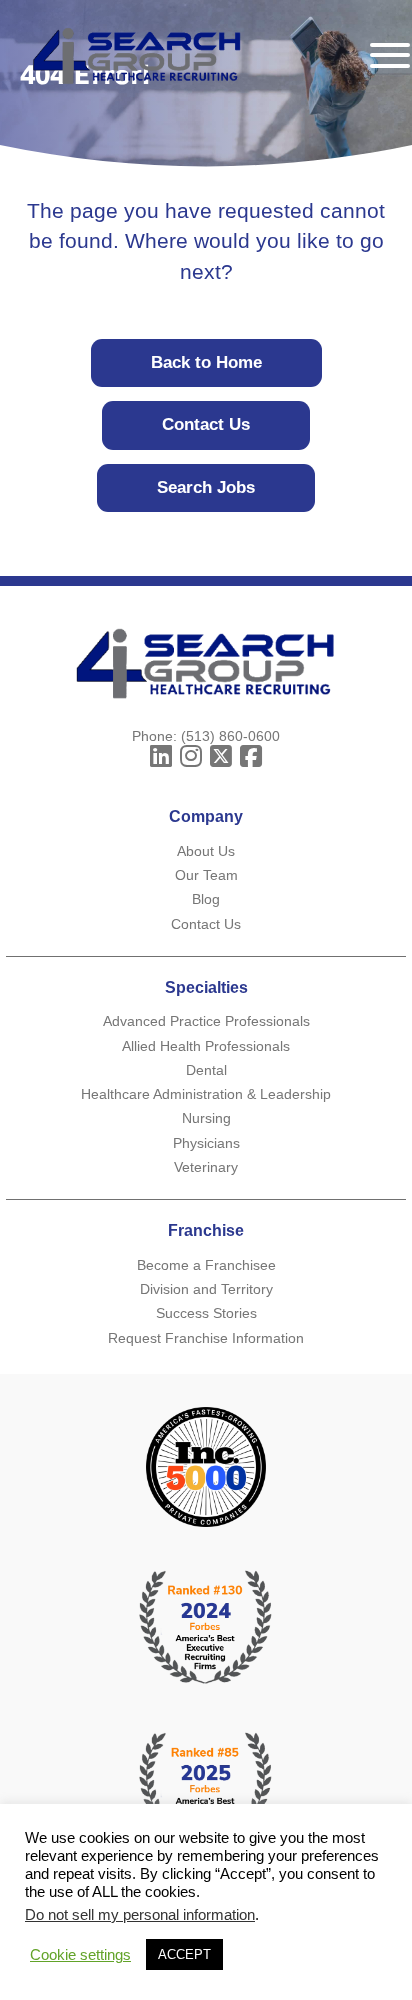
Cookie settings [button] (80, 1955)
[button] (161, 756)
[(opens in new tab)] (206, 1789)
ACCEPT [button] (184, 1954)
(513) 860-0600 (230, 736)
